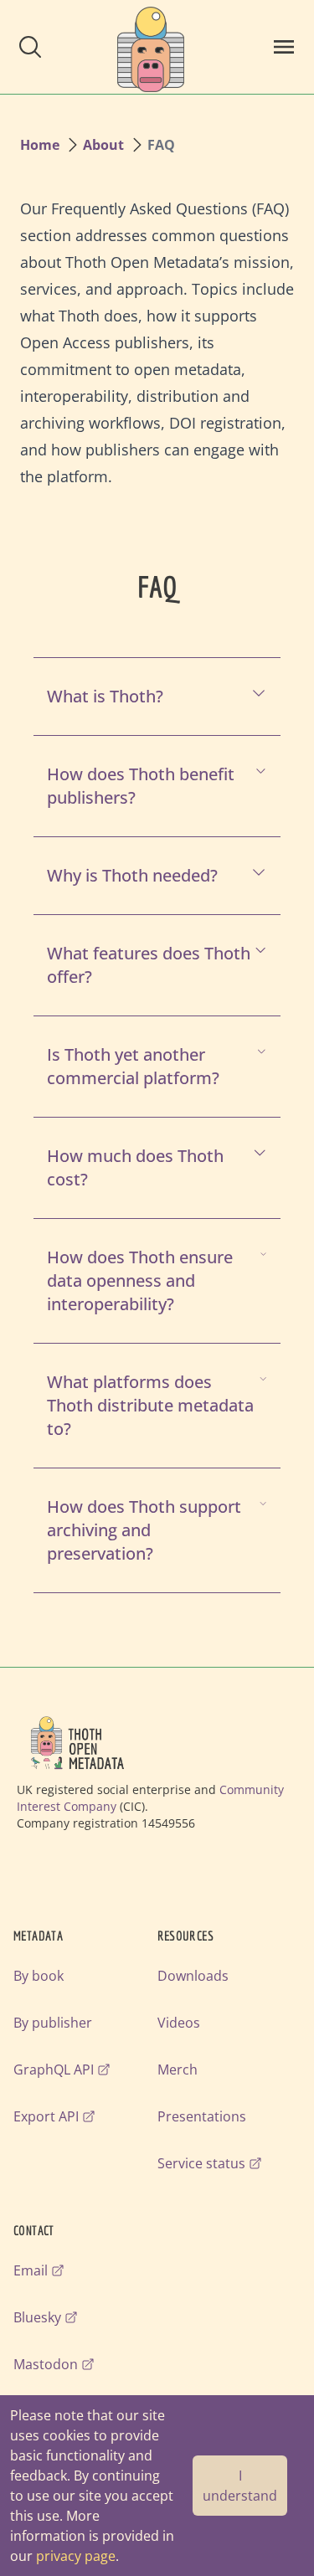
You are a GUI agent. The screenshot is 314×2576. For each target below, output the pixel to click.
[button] (30, 47)
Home (40, 145)
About (103, 145)
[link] (151, 47)
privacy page (76, 2556)
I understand (240, 2486)
